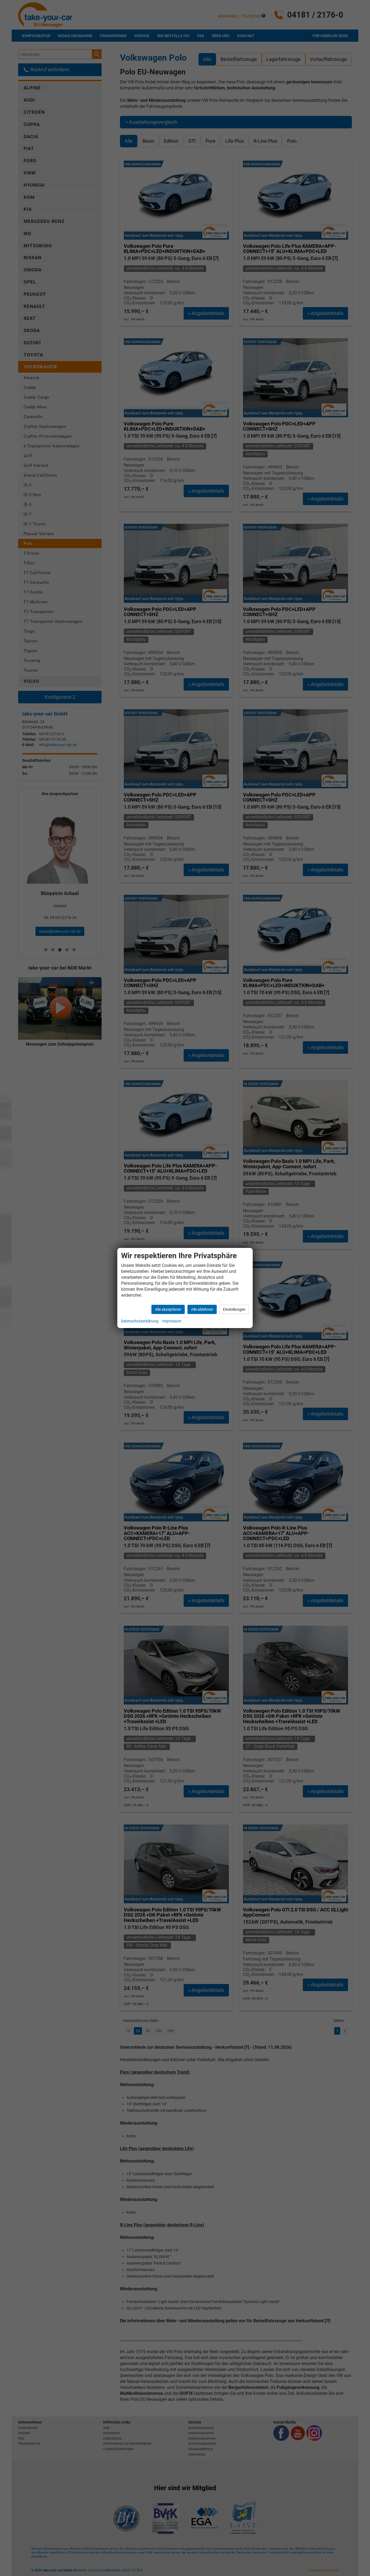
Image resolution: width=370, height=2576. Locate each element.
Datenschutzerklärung (140, 1321)
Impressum (172, 1321)
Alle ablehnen (202, 1309)
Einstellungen (234, 1309)
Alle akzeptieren (168, 1309)
